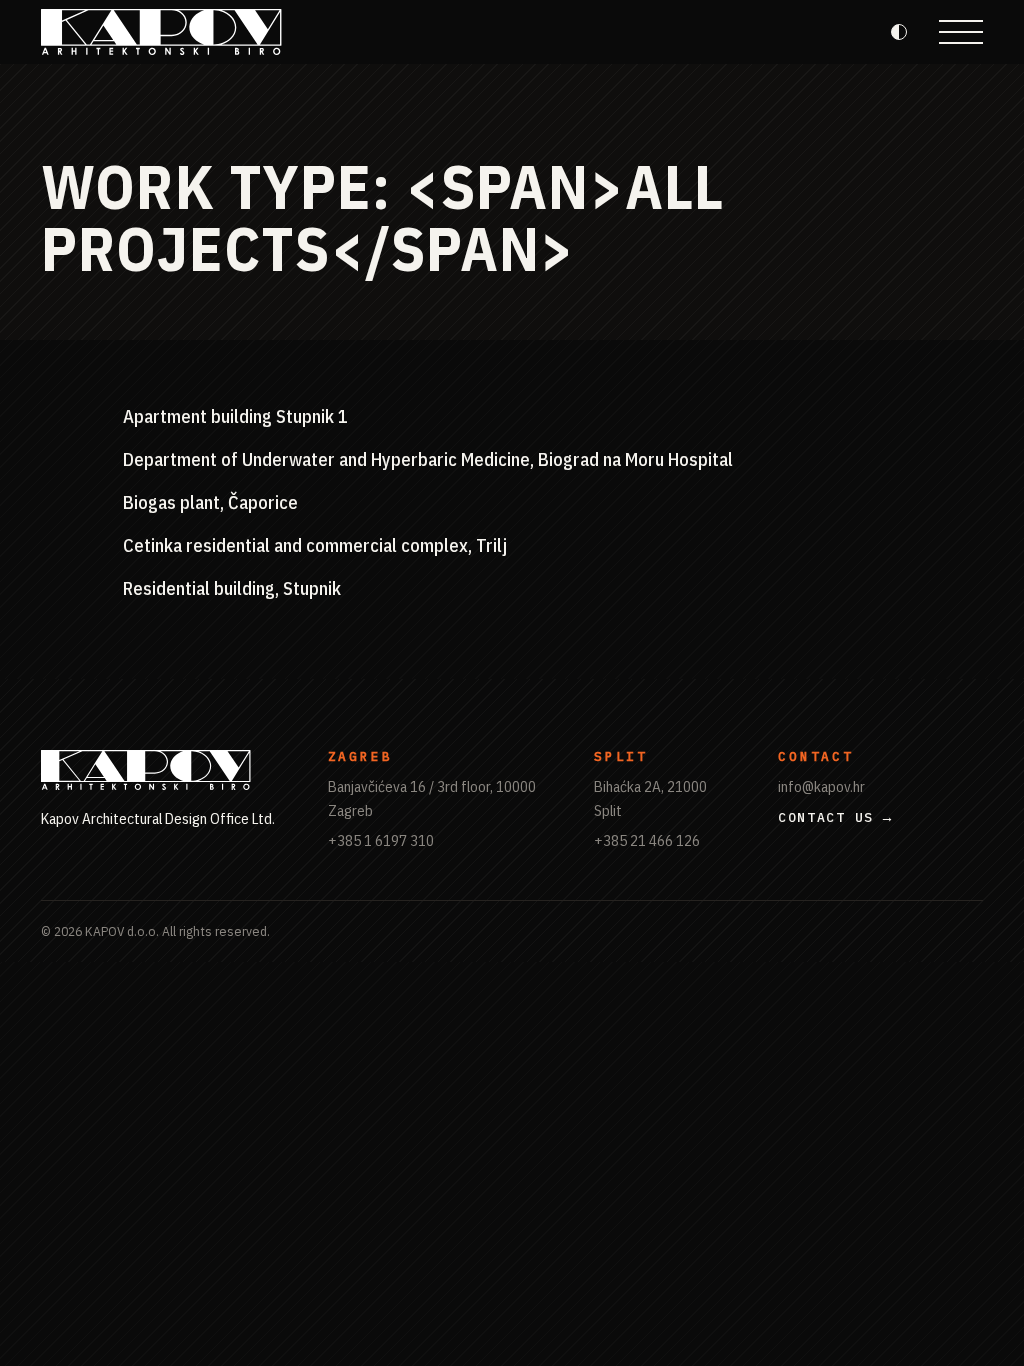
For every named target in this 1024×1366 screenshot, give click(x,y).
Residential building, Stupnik (232, 588)
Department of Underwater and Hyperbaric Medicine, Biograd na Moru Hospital (428, 459)
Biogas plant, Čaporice (210, 502)
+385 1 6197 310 (381, 840)
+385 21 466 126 (647, 840)
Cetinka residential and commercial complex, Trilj (315, 545)
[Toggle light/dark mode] (899, 32)
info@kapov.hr (821, 786)
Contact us (826, 817)
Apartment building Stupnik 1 (235, 416)
